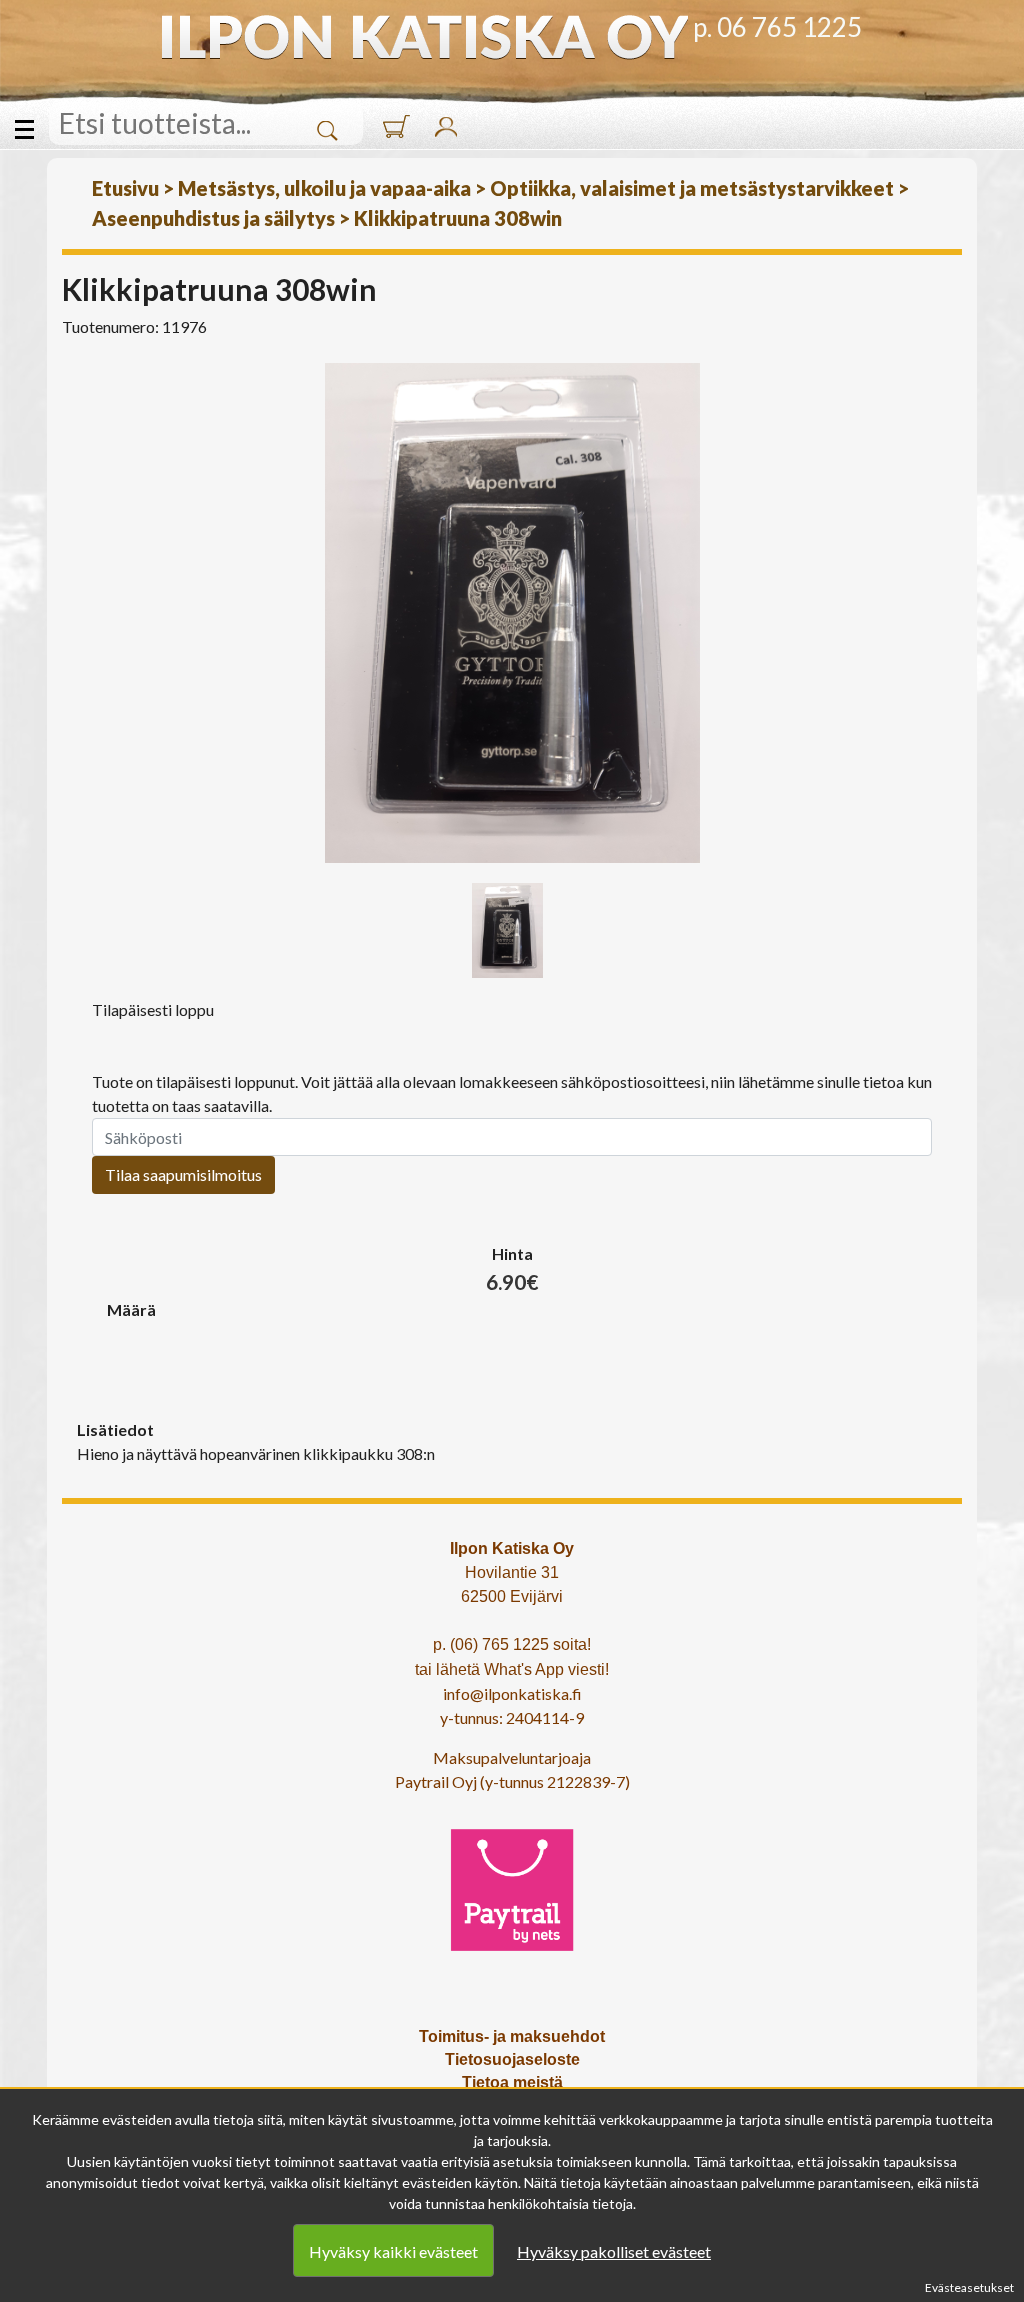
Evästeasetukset (969, 2287)
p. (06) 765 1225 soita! (512, 1644)
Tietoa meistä (512, 2082)
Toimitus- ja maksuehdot (512, 2036)
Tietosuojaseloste (512, 2059)
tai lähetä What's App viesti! (512, 1669)
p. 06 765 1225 (777, 27)
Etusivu (125, 188)
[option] (512, 613)
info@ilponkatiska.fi (512, 1693)
